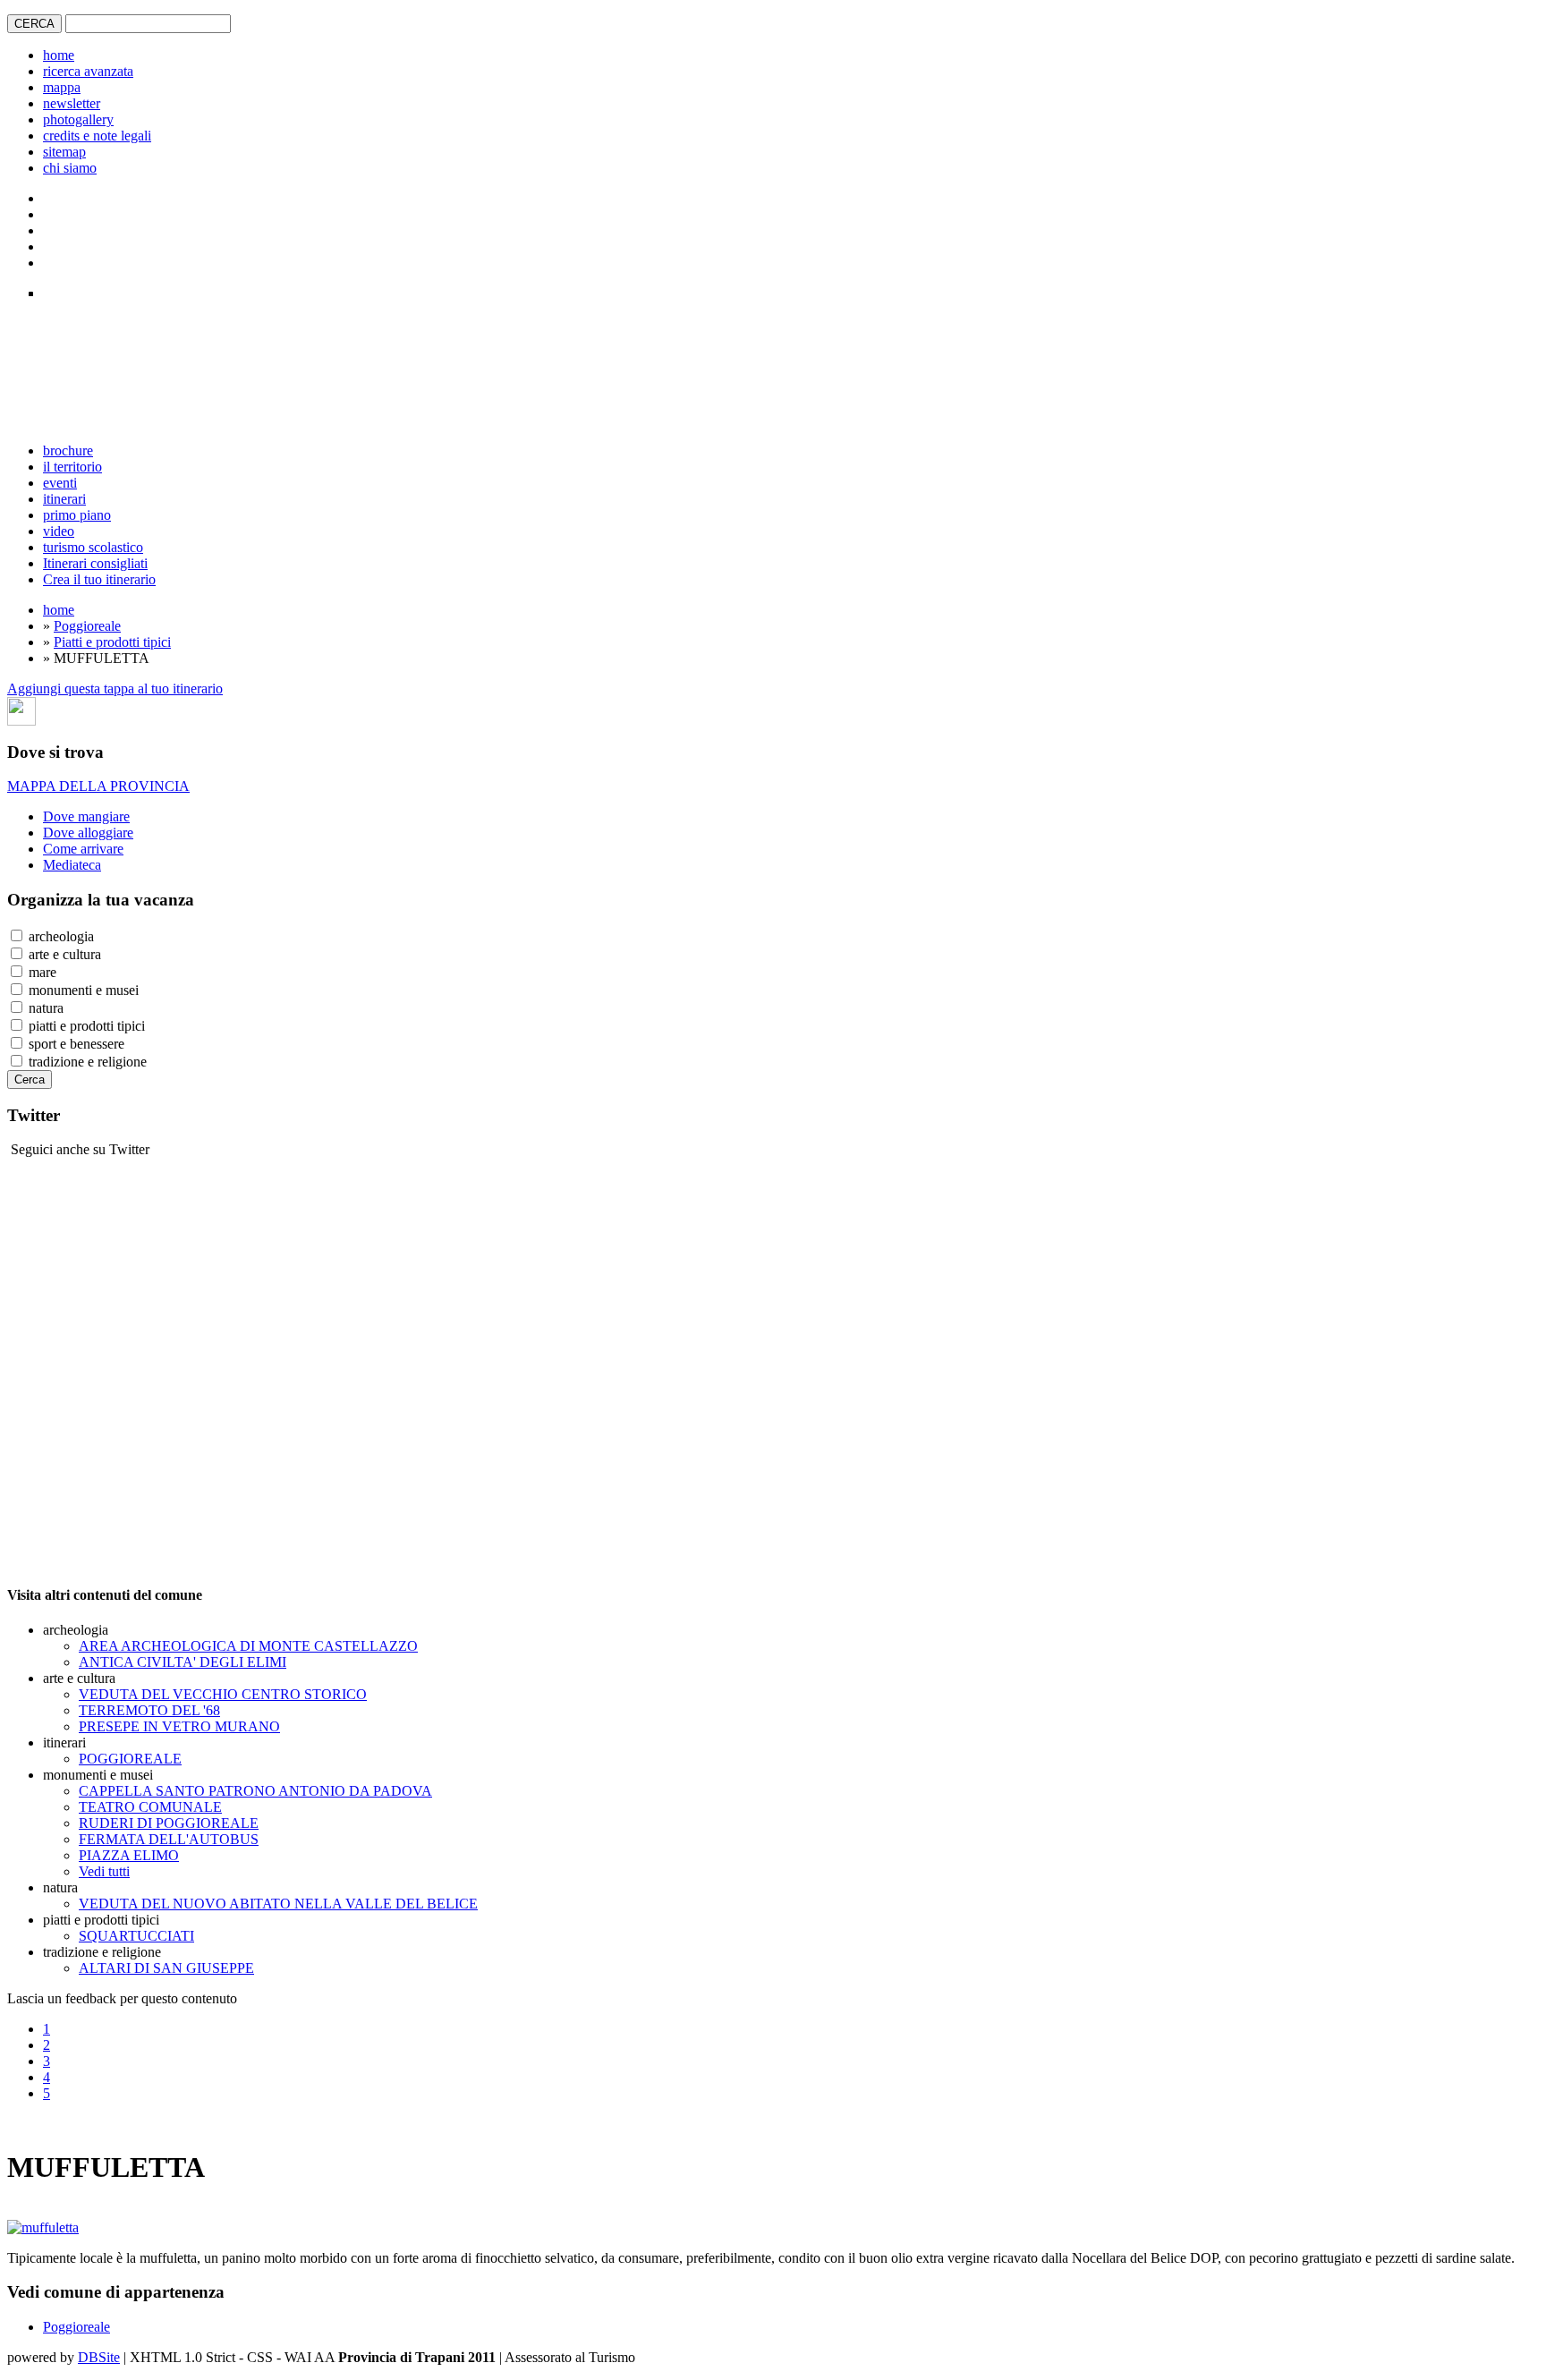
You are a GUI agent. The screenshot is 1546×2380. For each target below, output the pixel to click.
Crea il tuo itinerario (99, 579)
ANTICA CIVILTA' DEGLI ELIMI (183, 1662)
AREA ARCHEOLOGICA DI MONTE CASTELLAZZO (248, 1646)
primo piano (77, 515)
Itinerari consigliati (95, 563)
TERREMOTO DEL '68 (149, 1710)
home (59, 55)
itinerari (64, 499)
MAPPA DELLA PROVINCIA (98, 786)
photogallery (78, 119)
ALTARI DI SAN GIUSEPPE (166, 1968)
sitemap (64, 152)
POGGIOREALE (130, 1759)
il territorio (72, 467)
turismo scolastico (93, 547)
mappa (62, 87)
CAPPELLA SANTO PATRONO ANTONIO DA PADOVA (255, 1791)
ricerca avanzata (88, 71)
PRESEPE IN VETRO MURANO (179, 1726)
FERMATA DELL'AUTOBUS (169, 1839)
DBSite (99, 2357)
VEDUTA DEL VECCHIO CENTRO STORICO (223, 1694)
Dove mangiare (86, 816)
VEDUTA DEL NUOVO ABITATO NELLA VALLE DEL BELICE (278, 1904)
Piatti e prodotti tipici (112, 642)
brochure (68, 450)
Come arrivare (83, 849)
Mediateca (72, 865)
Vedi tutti (104, 1871)
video (59, 531)
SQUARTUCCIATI (136, 1936)
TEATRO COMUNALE (150, 1807)
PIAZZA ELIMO (129, 1855)
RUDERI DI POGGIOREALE (169, 1823)
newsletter (72, 103)
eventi (60, 483)
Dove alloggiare (88, 833)
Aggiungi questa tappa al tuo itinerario (115, 688)
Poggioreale (87, 626)
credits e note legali (97, 136)
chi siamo (70, 168)
